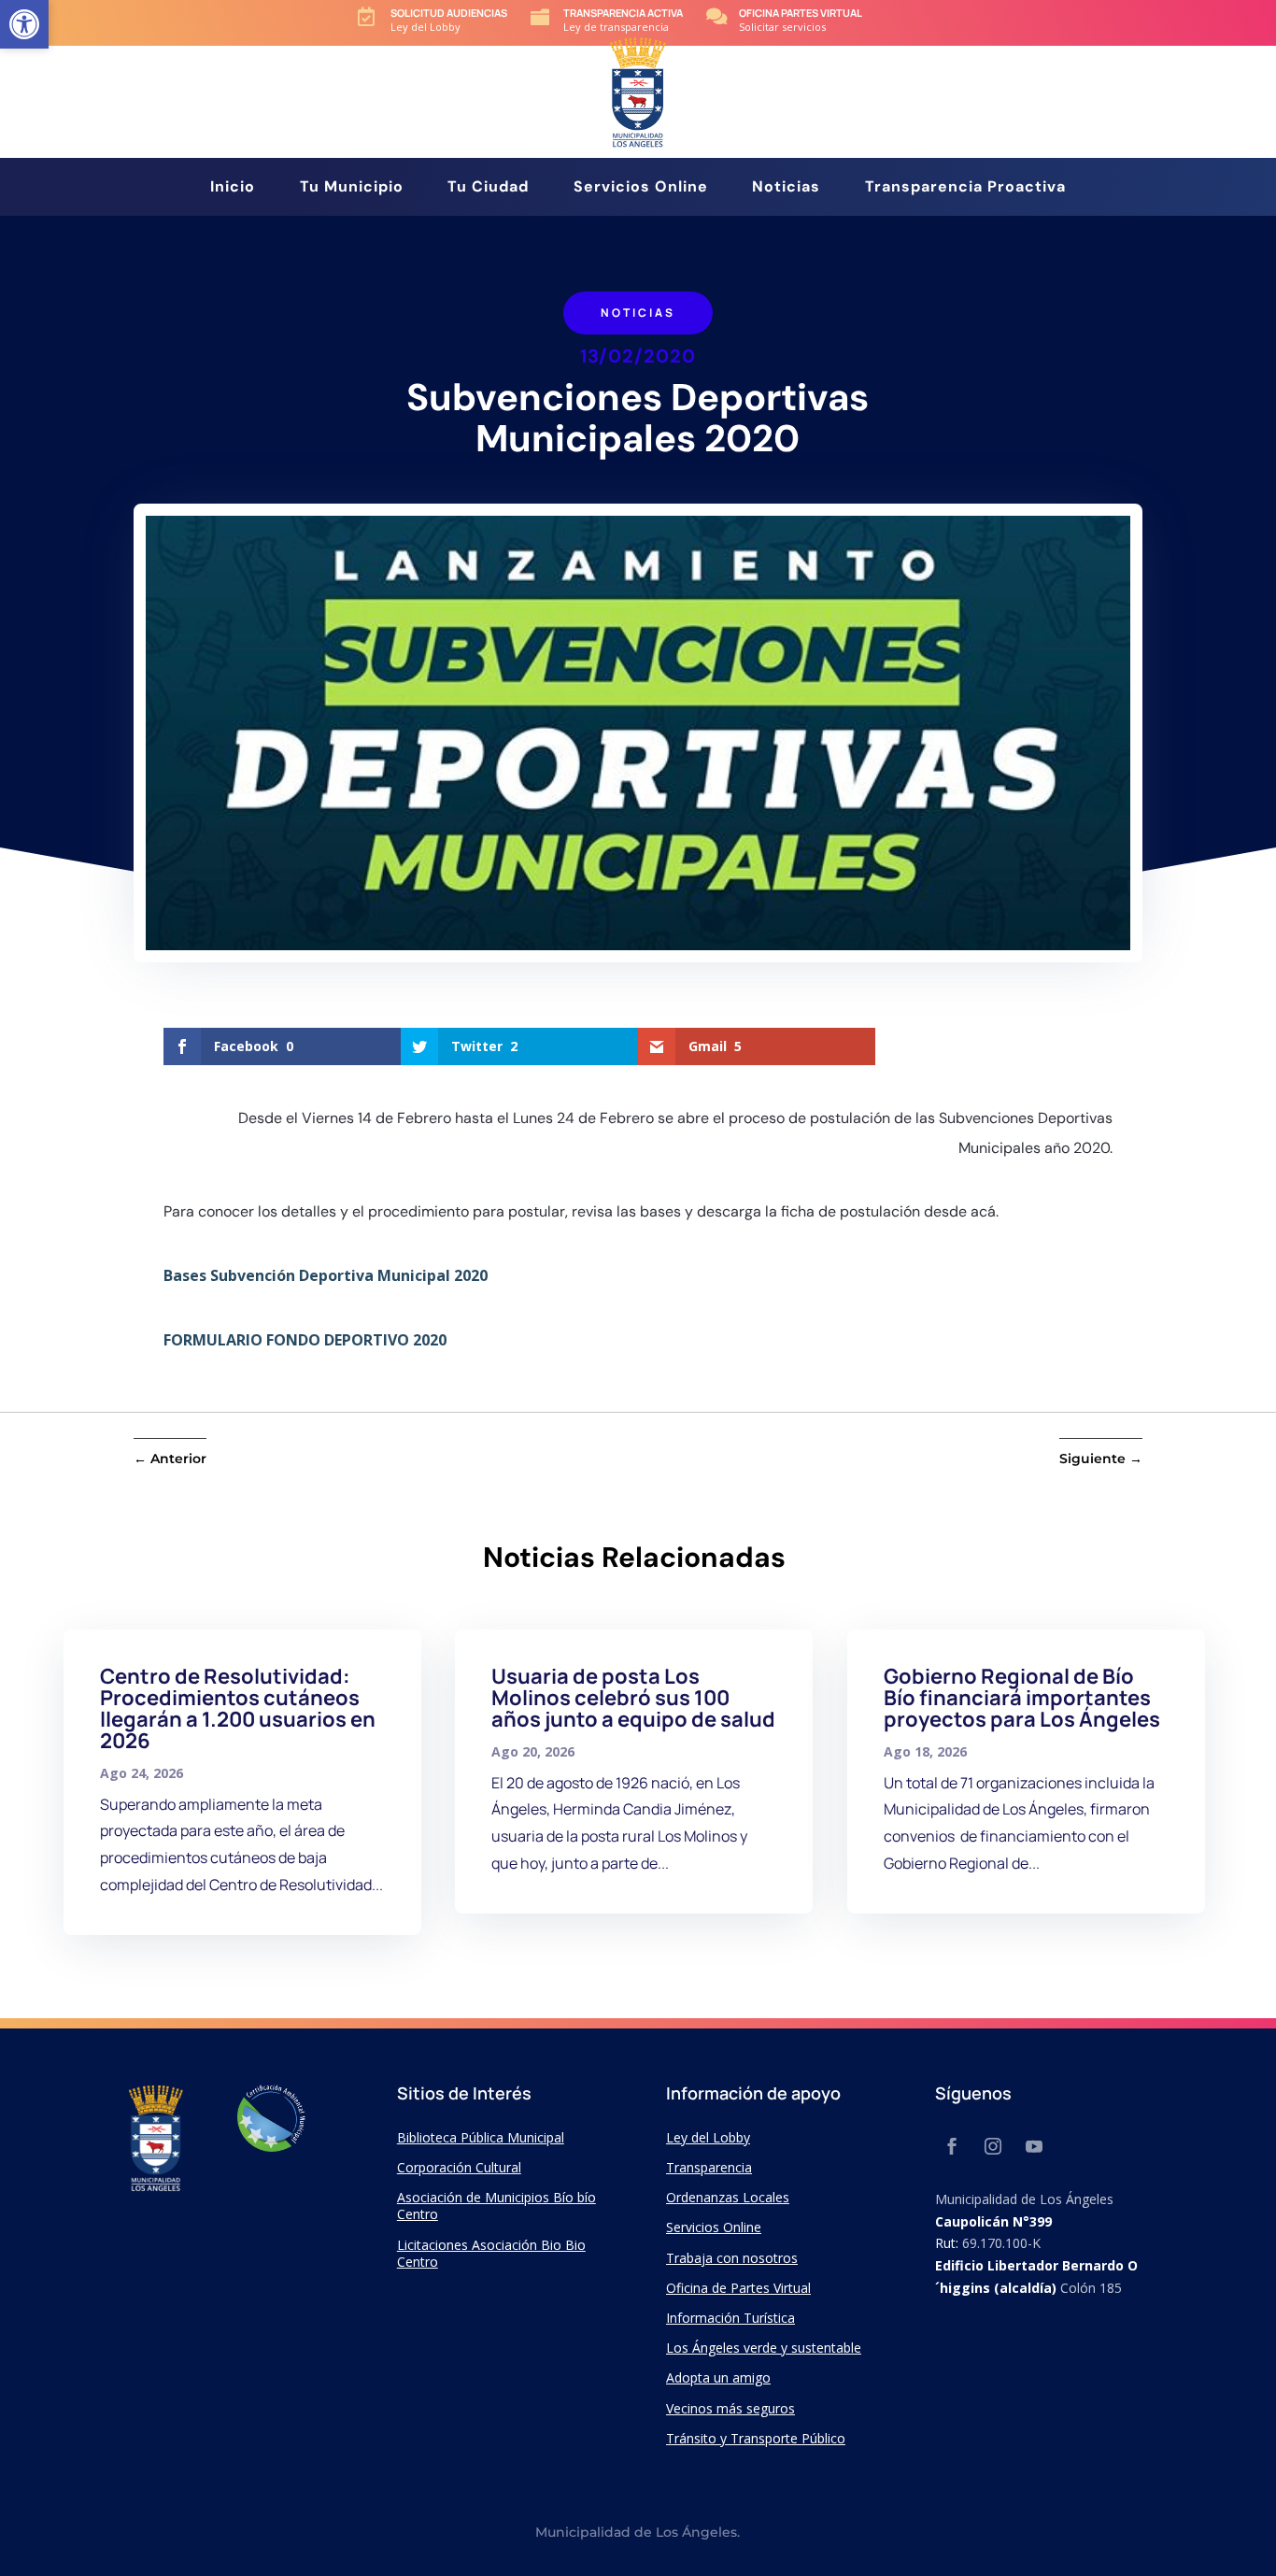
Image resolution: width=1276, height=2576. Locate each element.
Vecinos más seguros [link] (730, 2408)
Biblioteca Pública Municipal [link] (481, 2137)
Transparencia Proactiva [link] (965, 188)
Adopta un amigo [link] (718, 2377)
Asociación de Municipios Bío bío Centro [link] (496, 2206)
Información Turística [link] (730, 2318)
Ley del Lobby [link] (708, 2137)
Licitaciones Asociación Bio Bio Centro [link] (491, 2253)
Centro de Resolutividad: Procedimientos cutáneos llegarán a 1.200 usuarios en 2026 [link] (238, 1708)
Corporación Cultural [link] (459, 2167)
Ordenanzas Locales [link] (728, 2197)
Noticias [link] (786, 188)
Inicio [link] (233, 188)
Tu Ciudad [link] (488, 188)
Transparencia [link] (709, 2167)
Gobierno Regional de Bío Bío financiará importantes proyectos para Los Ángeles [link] (1022, 1698)
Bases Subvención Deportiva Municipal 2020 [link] (326, 1275)
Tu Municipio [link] (352, 188)
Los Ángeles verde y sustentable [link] (764, 2348)
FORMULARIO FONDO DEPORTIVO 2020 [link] (305, 1340)
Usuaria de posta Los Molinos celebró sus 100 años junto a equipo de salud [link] (633, 1698)
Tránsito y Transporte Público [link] (756, 2438)
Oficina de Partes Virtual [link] (738, 2288)
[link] (24, 24)
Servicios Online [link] (641, 188)
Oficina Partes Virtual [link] (801, 13)
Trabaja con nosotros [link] (732, 2258)
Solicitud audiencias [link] (449, 13)
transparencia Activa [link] (623, 13)
